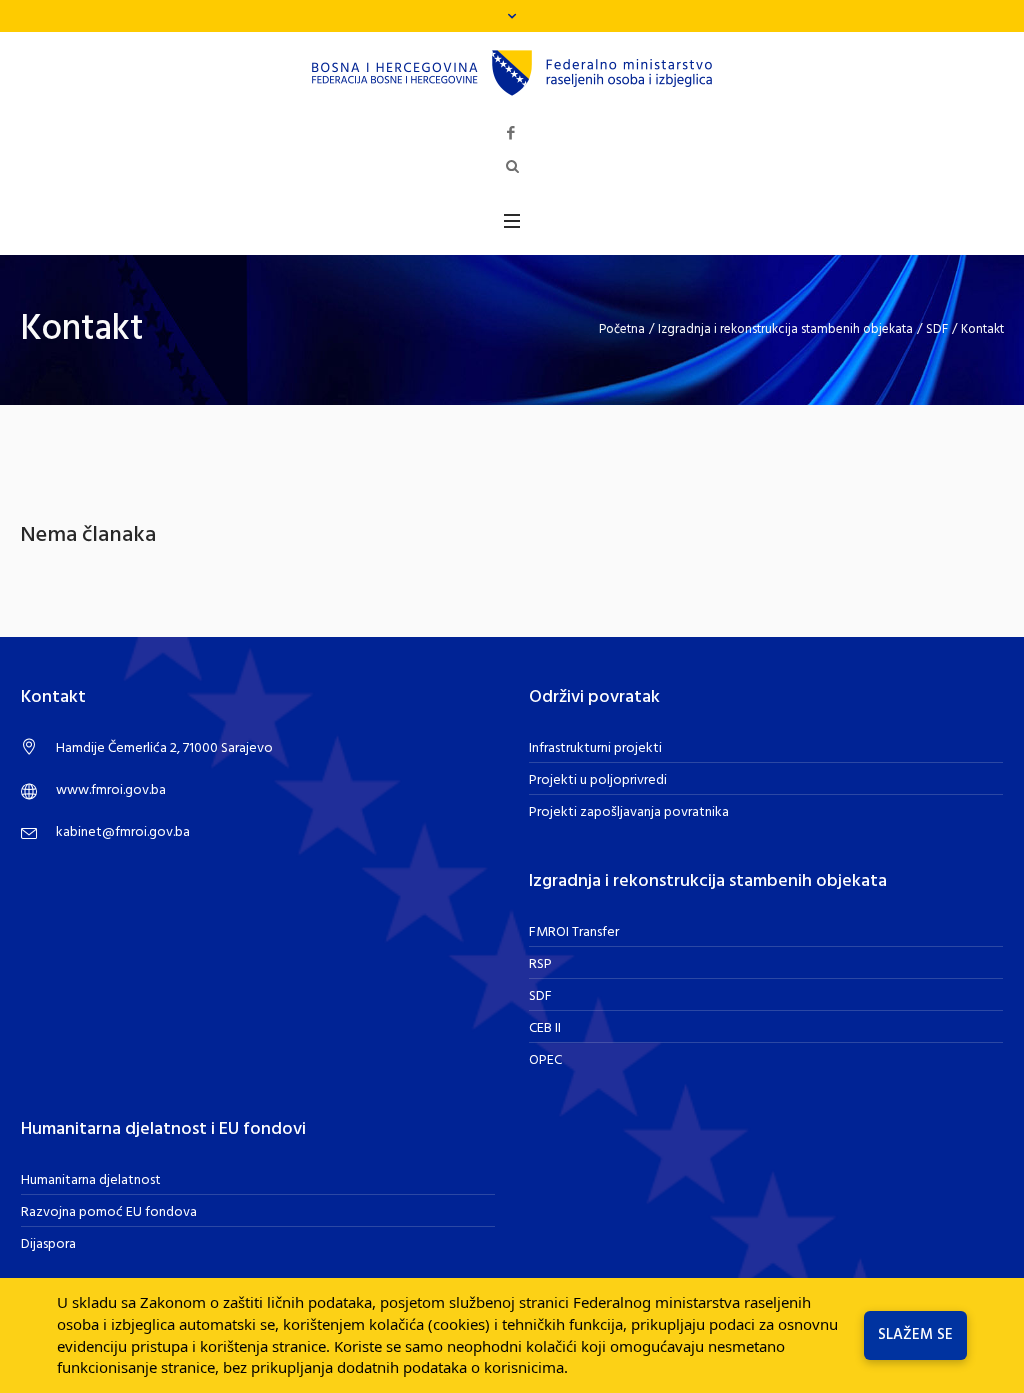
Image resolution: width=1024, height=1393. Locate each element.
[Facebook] (511, 133)
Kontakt (982, 329)
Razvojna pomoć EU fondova (109, 1212)
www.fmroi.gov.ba (111, 790)
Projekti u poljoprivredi (598, 780)
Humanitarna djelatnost (91, 1180)
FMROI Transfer (574, 932)
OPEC (545, 1060)
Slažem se (915, 1335)
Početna (622, 329)
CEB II (545, 1028)
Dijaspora (48, 1244)
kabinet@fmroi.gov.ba (123, 832)
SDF (937, 329)
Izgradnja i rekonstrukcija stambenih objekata (785, 329)
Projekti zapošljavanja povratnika (629, 812)
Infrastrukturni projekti (595, 748)
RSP (540, 964)
